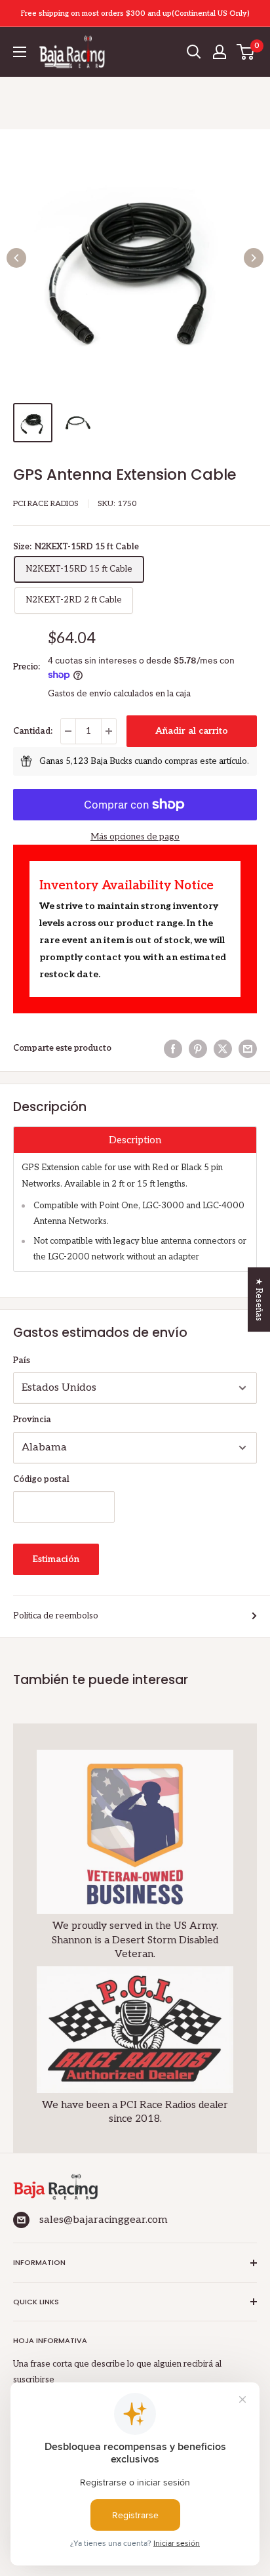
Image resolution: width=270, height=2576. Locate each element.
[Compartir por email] (248, 1049)
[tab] (135, 1140)
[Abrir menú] (20, 52)
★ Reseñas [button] (259, 1299)
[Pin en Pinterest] (198, 1049)
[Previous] (16, 258)
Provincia (32, 1420)
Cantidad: (33, 731)
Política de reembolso (56, 1616)
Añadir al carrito (192, 731)
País (22, 1361)
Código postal (41, 1479)
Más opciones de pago (135, 837)
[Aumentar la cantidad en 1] (109, 731)
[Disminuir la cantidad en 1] (68, 731)
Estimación (56, 1559)
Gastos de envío (80, 694)
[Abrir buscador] (194, 52)
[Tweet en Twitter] (223, 1049)
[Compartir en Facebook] (173, 1049)
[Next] (254, 258)
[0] (246, 52)
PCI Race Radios (46, 504)
